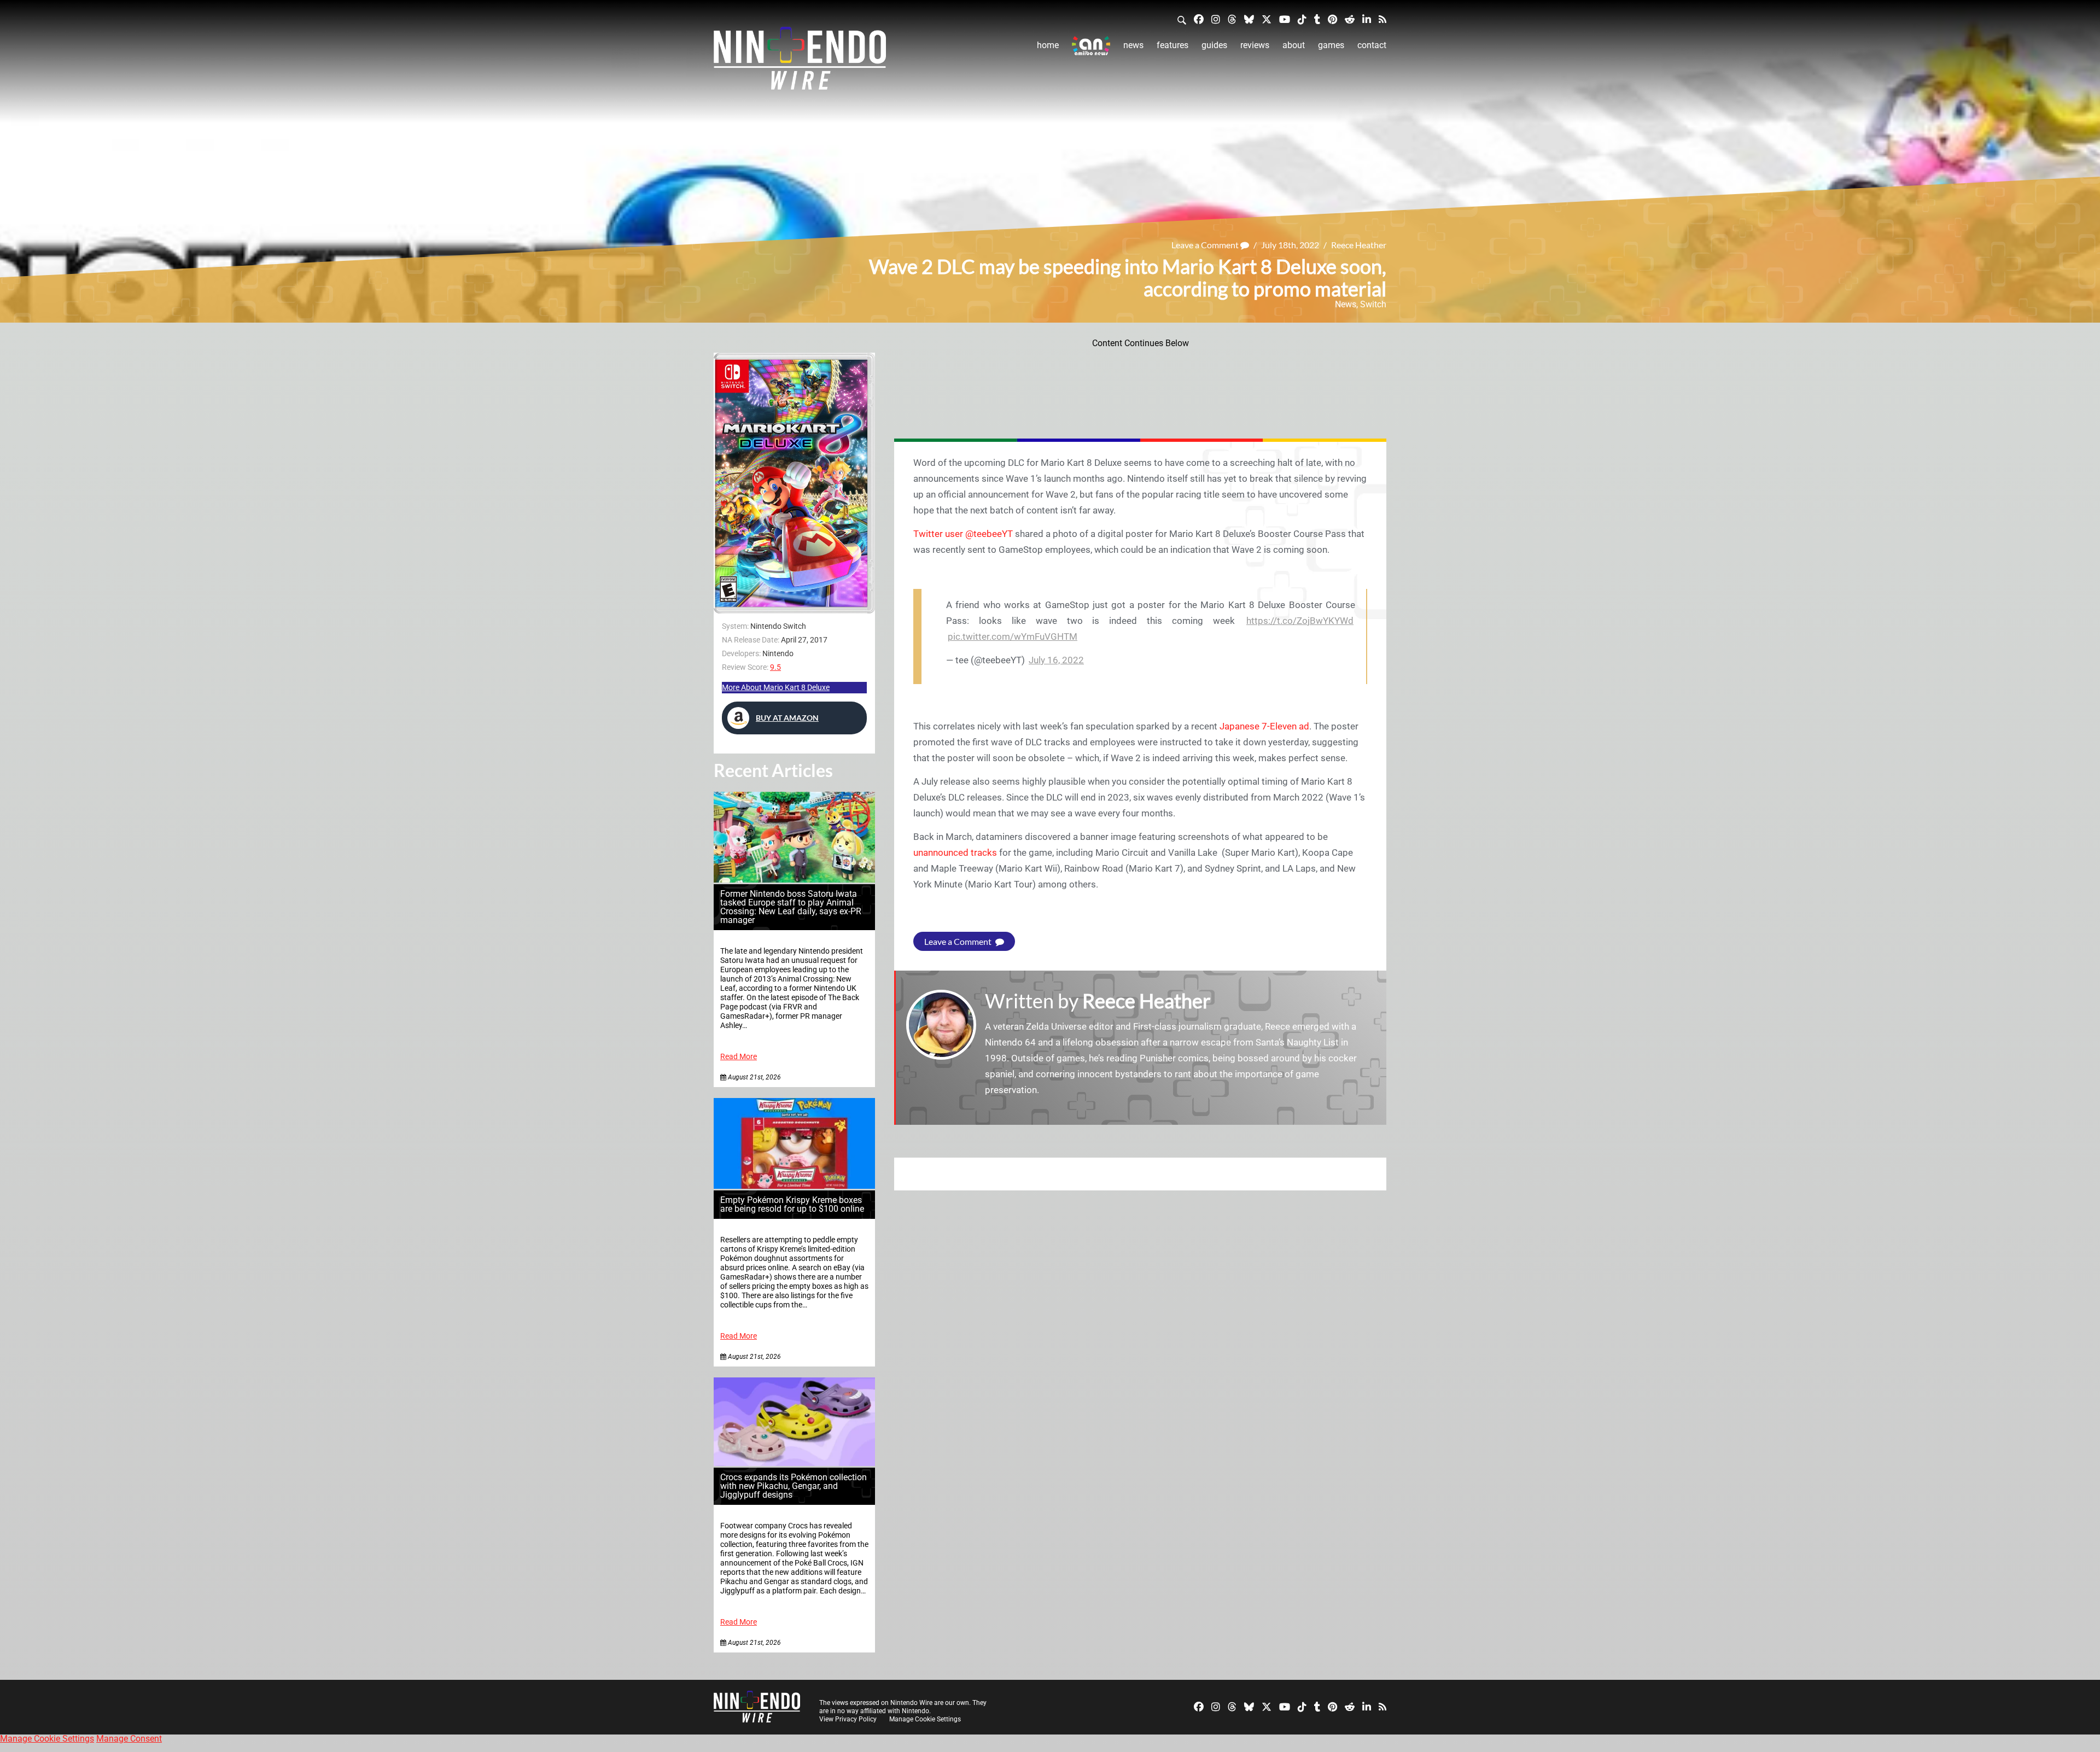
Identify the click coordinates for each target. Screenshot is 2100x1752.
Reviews (1255, 45)
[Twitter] (1267, 19)
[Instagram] (1216, 19)
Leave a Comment (1206, 245)
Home (1048, 45)
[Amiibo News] (1091, 46)
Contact (1372, 45)
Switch (1373, 304)
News (1133, 45)
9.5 (775, 667)
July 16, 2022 (1056, 660)
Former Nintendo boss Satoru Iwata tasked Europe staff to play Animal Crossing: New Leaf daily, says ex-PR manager (791, 907)
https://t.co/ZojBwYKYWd (1300, 621)
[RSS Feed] (1382, 19)
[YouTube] (1285, 19)
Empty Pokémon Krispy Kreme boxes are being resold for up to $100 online (792, 1204)
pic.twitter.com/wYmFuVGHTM (1013, 636)
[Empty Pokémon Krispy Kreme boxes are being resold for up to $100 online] (794, 1186)
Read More (739, 1057)
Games (1331, 45)
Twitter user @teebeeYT (963, 534)
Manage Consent (129, 1739)
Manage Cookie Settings (925, 1719)
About (1294, 45)
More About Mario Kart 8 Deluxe (776, 687)
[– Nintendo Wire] (800, 62)
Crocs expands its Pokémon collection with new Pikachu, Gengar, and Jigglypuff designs (794, 1486)
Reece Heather (1359, 245)
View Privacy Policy (848, 1719)
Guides (1214, 45)
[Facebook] (1199, 19)
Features (1172, 45)
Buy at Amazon (787, 718)
